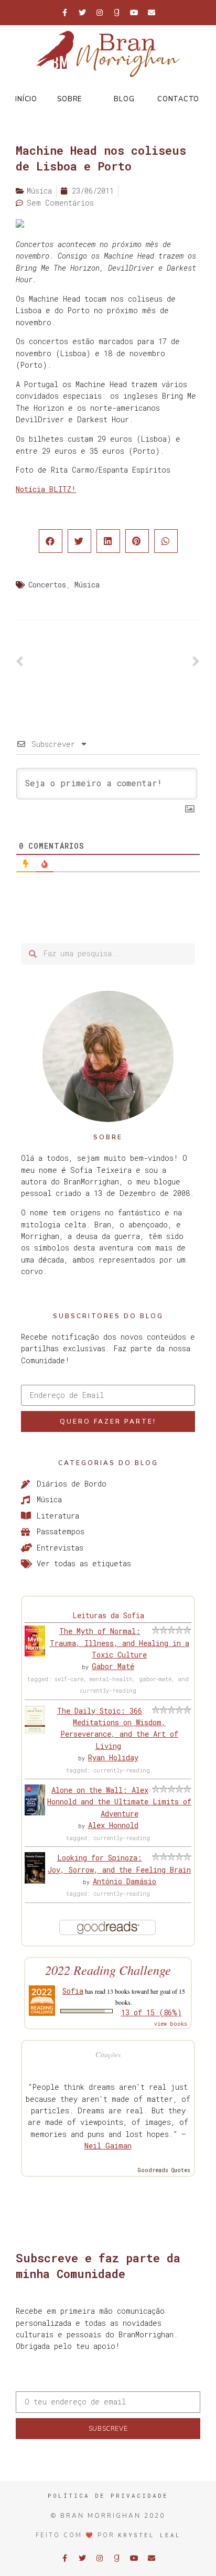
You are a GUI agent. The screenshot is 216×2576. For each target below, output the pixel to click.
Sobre (69, 99)
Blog (124, 99)
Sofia (73, 1991)
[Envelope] (152, 13)
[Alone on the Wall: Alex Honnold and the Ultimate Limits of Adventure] (35, 1813)
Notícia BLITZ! (46, 489)
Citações (108, 2054)
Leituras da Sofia (108, 1615)
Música (87, 585)
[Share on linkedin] (108, 541)
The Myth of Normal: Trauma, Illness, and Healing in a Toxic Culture (120, 1643)
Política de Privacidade (108, 2495)
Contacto (178, 99)
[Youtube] (134, 13)
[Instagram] (100, 13)
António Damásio (125, 1881)
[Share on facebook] (51, 541)
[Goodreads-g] (117, 13)
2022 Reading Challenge (108, 1970)
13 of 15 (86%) (152, 2012)
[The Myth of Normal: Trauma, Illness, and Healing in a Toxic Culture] (35, 1654)
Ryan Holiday (113, 1757)
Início (26, 99)
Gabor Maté (113, 1666)
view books (171, 2024)
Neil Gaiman (108, 2146)
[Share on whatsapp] (166, 541)
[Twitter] (82, 13)
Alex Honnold (113, 1825)
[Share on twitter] (79, 541)
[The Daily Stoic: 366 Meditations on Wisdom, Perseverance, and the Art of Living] (35, 1731)
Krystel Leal (149, 2535)
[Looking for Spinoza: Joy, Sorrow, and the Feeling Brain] (35, 1881)
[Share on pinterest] (137, 541)
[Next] (154, 662)
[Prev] (62, 662)
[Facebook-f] (65, 13)
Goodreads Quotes (164, 2170)
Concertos (47, 585)
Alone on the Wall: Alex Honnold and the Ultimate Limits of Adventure (119, 1802)
